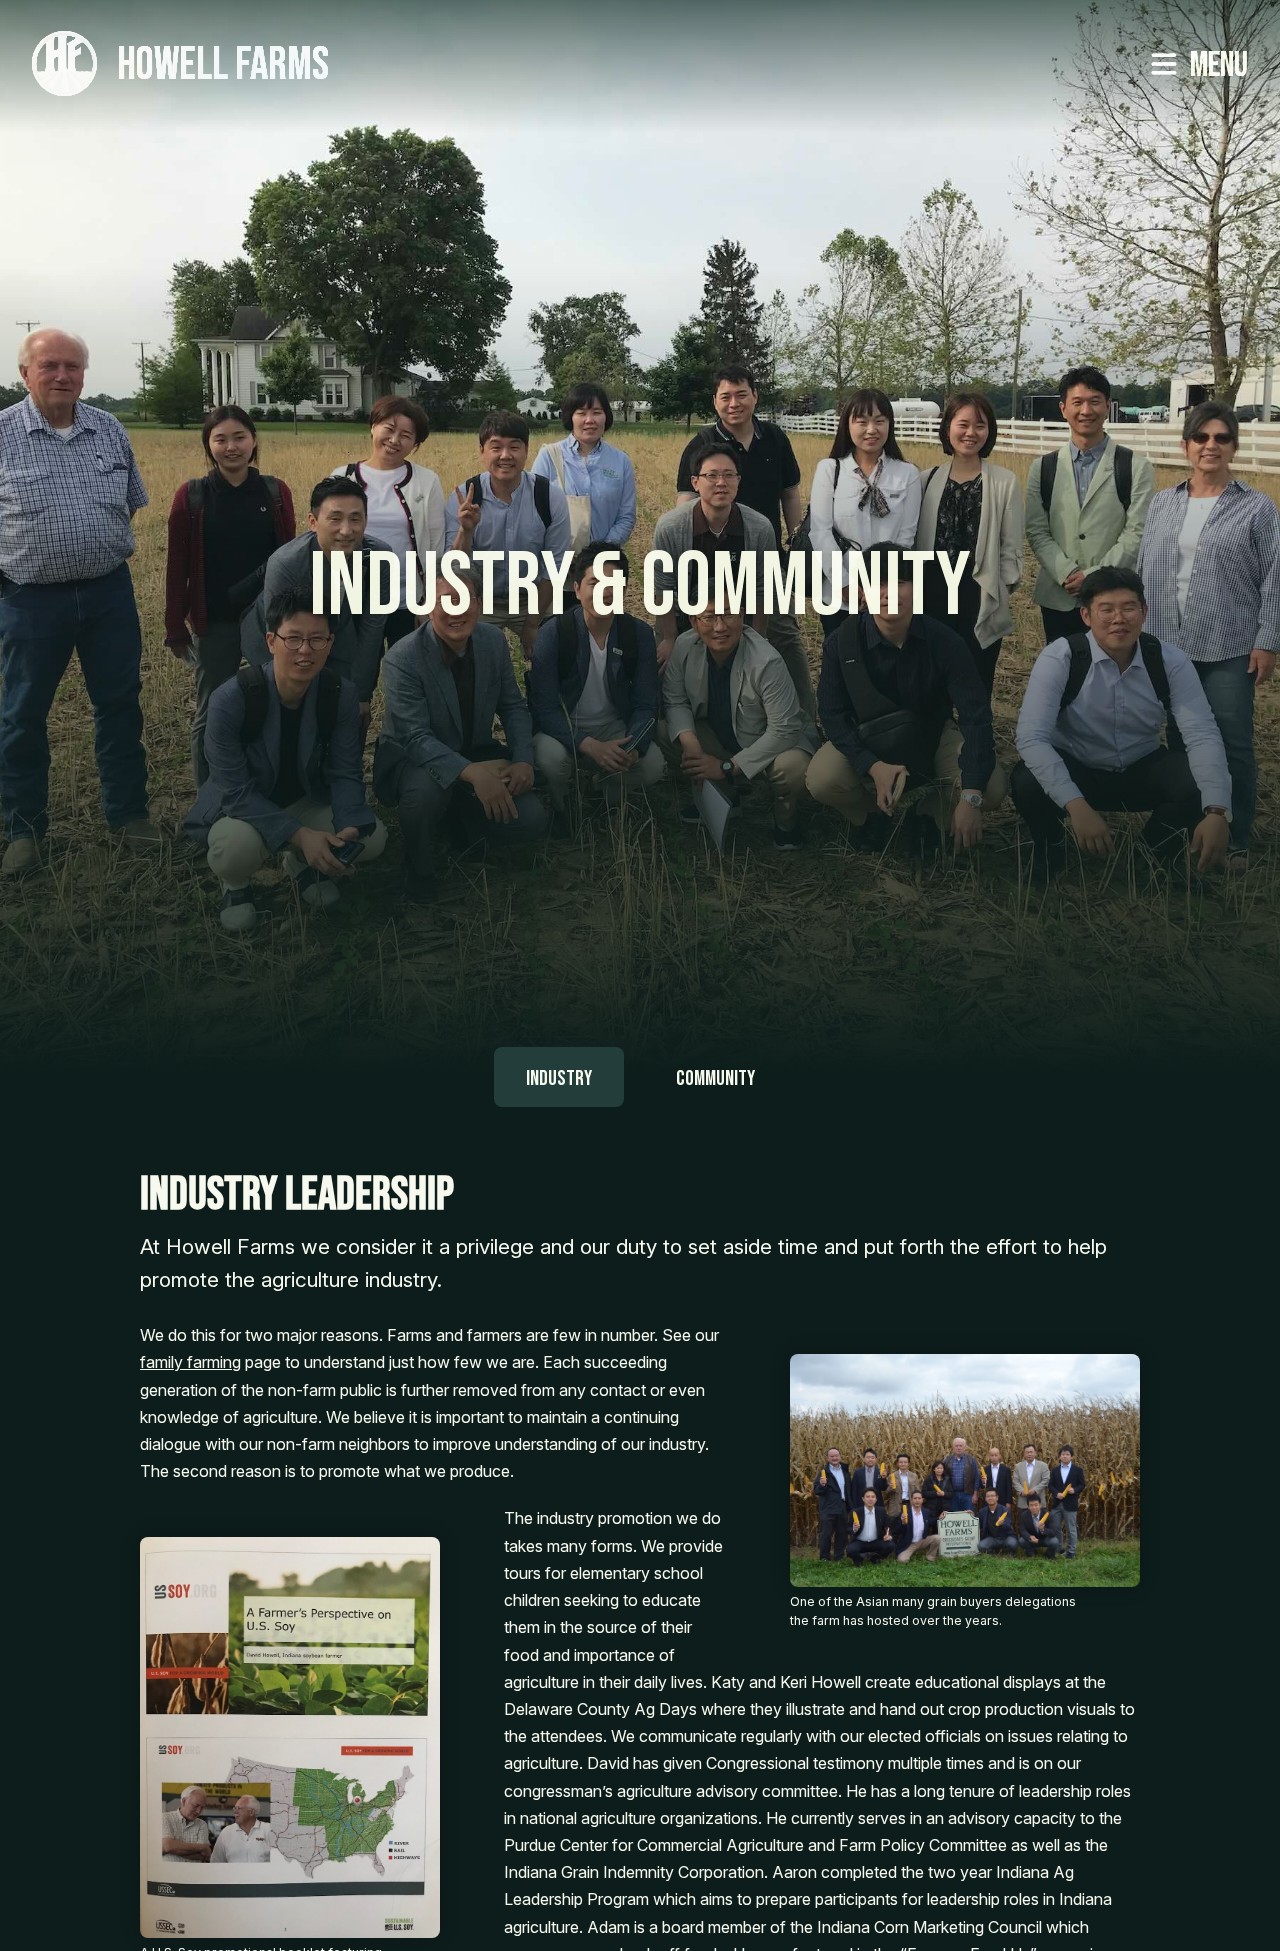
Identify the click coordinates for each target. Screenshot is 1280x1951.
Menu (1219, 65)
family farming (190, 1362)
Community (715, 1078)
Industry (559, 1078)
